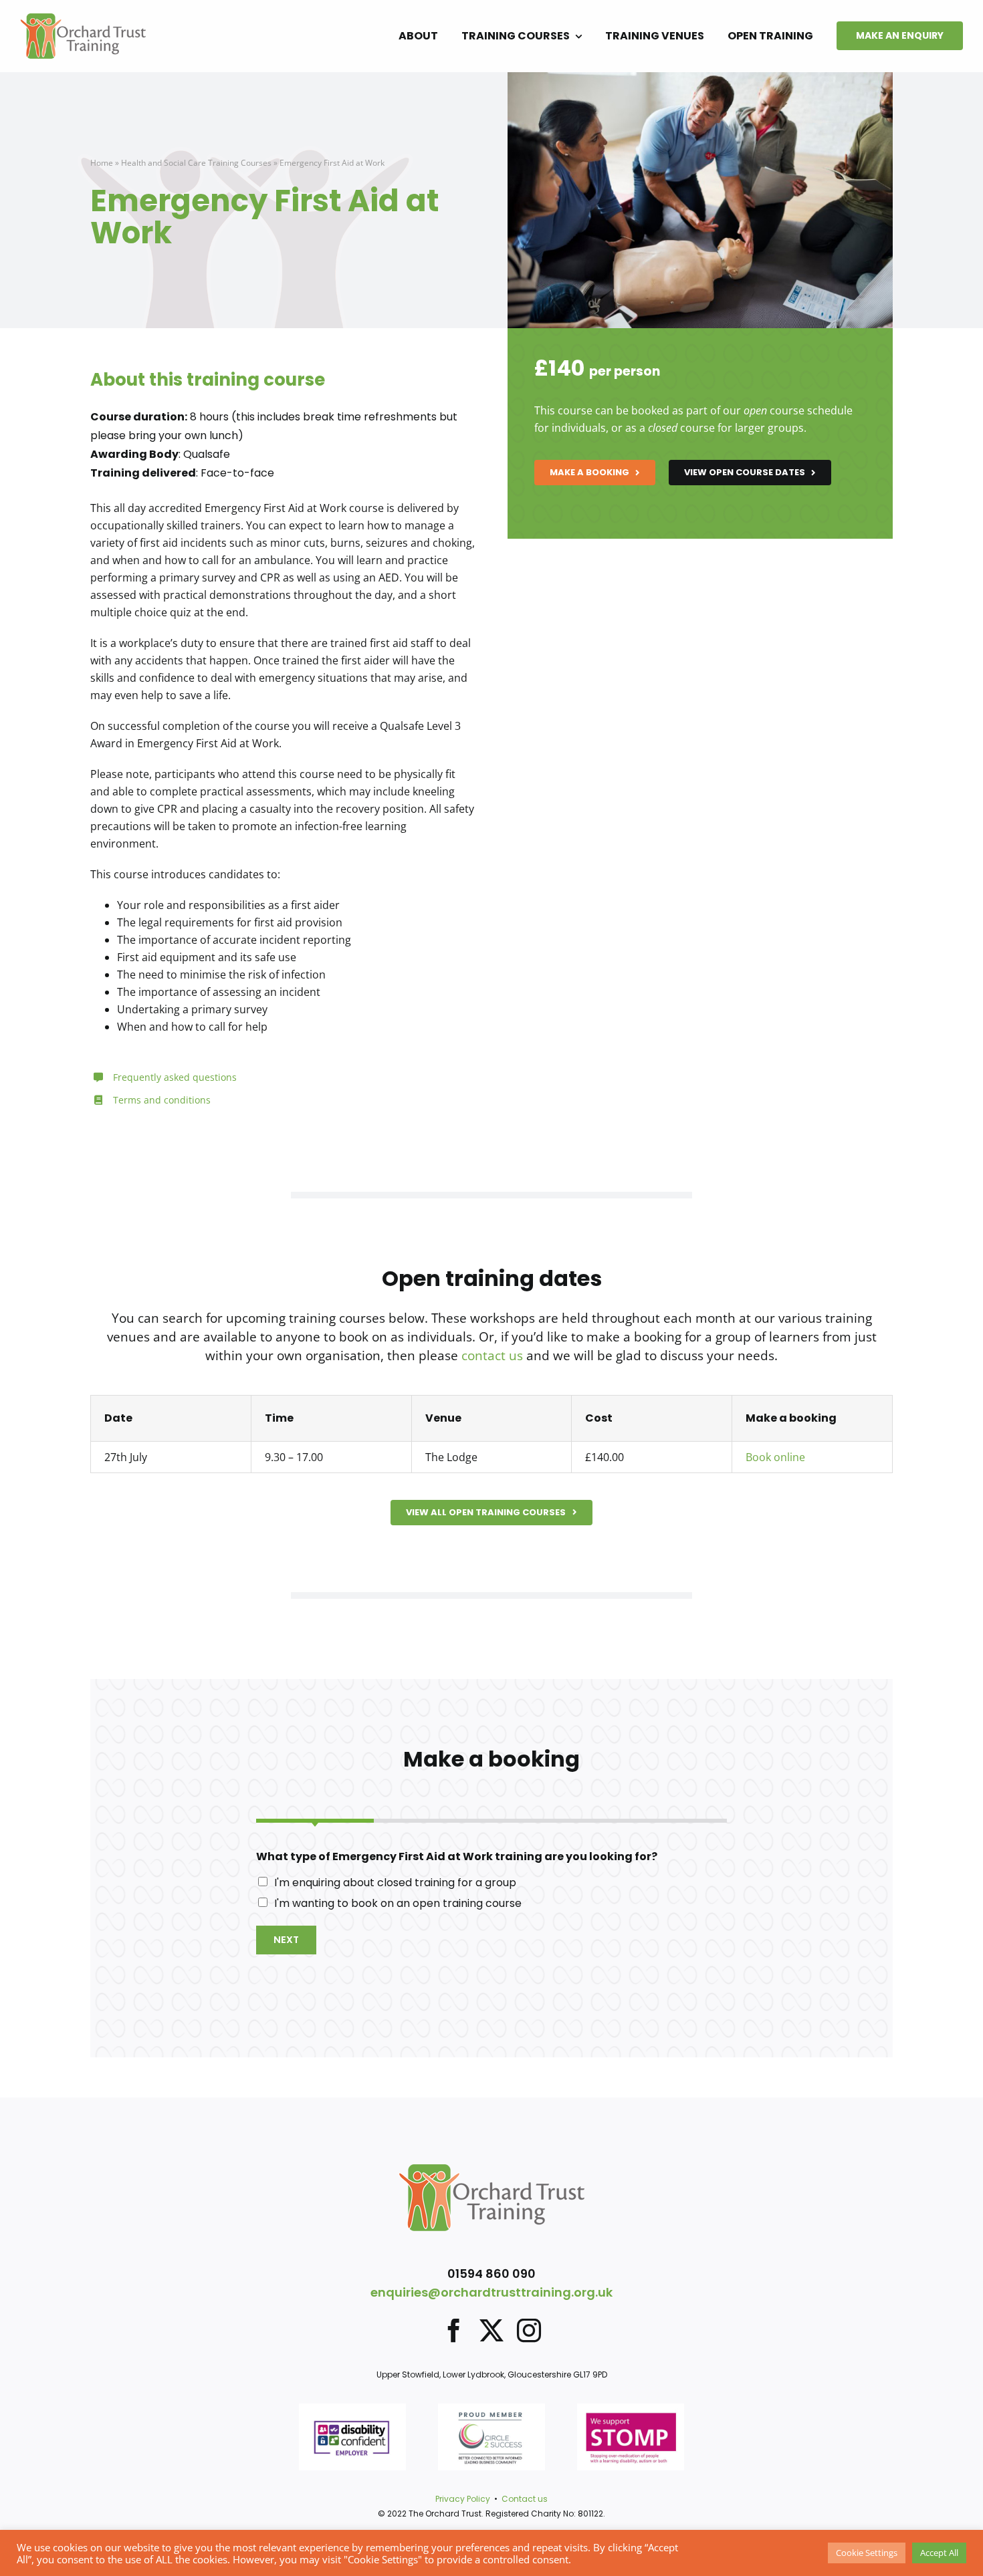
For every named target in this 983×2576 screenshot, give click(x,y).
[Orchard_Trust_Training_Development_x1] (83, 19)
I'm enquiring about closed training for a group (395, 1883)
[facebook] (454, 2331)
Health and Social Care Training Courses (196, 163)
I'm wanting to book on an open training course (398, 1903)
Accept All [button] (939, 2553)
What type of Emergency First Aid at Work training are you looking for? (457, 1857)
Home (102, 163)
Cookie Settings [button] (867, 2553)
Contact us (525, 2499)
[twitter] (491, 2331)
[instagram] (529, 2331)
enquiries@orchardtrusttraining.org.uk (491, 2292)
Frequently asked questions (175, 1077)
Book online (775, 1457)
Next (286, 1940)
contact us (492, 1356)
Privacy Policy (463, 2499)
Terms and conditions (162, 1100)
